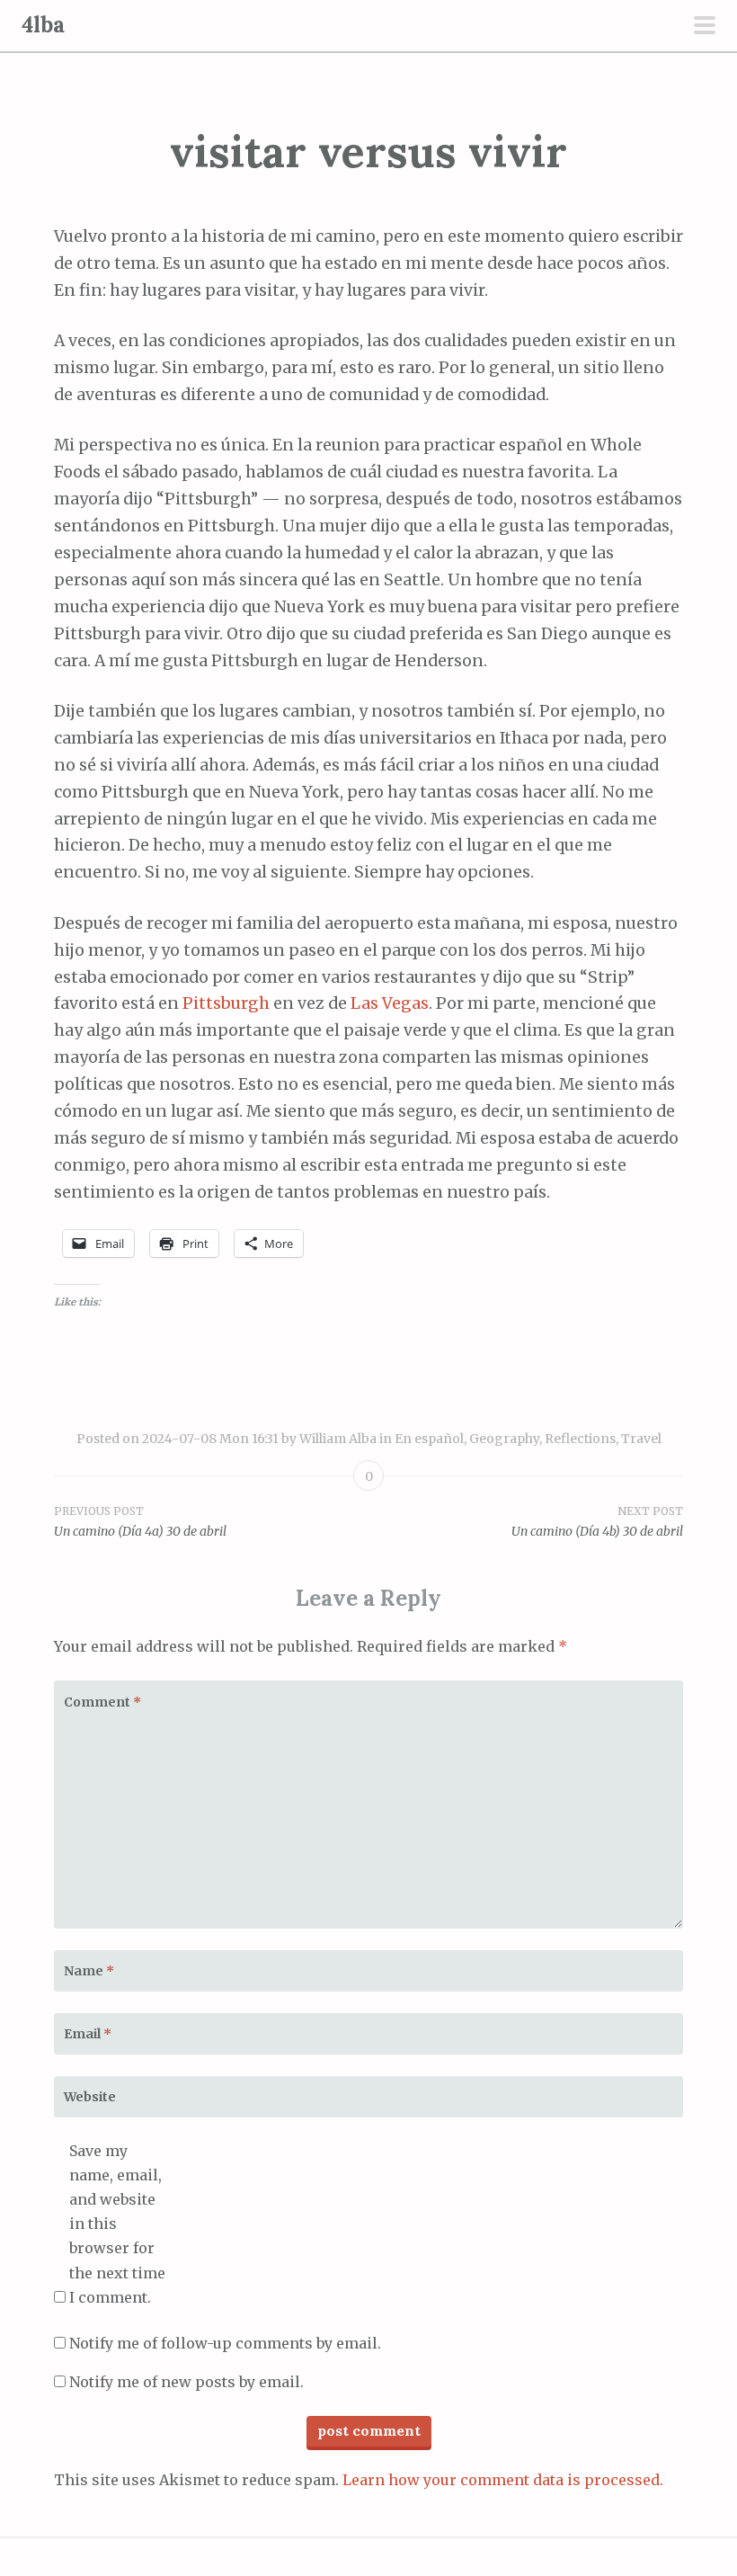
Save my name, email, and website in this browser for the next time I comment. (117, 2224)
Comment (102, 1702)
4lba (43, 25)
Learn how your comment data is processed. (503, 2480)
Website (90, 2097)
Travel (641, 1439)
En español (429, 1439)
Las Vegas (390, 1003)
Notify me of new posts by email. (186, 2382)
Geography (504, 1439)
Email (88, 2034)
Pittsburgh (226, 1003)
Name (89, 1971)
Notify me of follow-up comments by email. (225, 2343)
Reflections (580, 1439)
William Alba (338, 1439)
